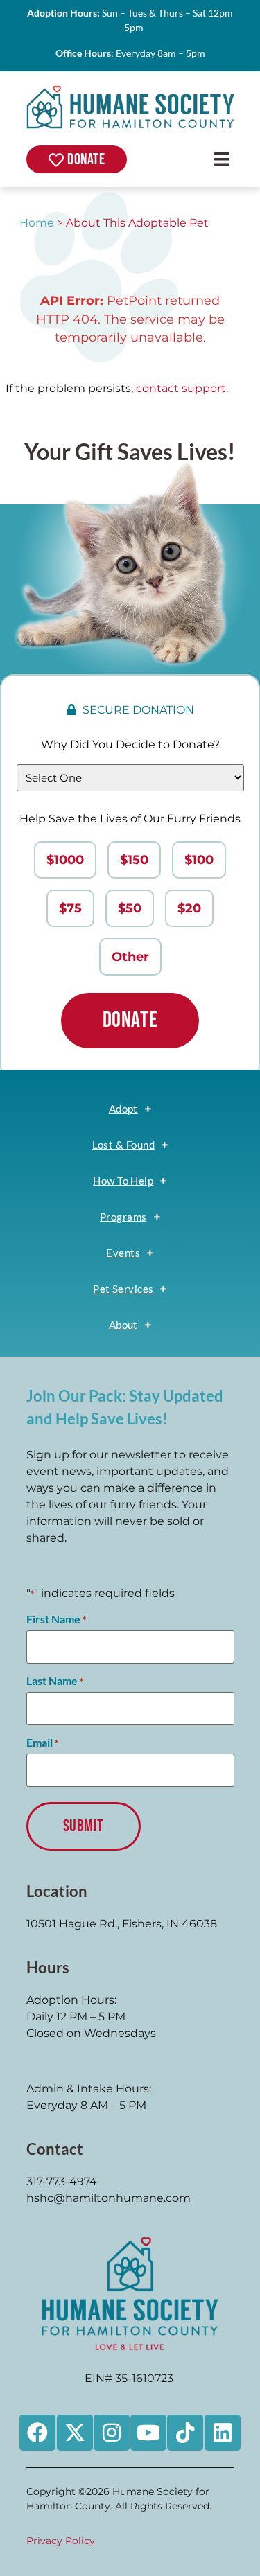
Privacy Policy (61, 2541)
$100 (199, 860)
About (123, 1325)
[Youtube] (148, 2433)
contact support (181, 388)
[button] (222, 159)
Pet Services (123, 1289)
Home (37, 223)
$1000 (65, 860)
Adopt (123, 1109)
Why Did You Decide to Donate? (130, 744)
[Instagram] (112, 2433)
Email (42, 1743)
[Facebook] (37, 2433)
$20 (189, 908)
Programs (123, 1217)
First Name (56, 1619)
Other (130, 957)
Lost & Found (123, 1145)
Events (123, 1253)
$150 (134, 860)
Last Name (55, 1681)
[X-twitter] (75, 2433)
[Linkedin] (223, 2433)
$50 (130, 908)
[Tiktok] (185, 2433)
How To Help (123, 1181)
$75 (70, 908)
